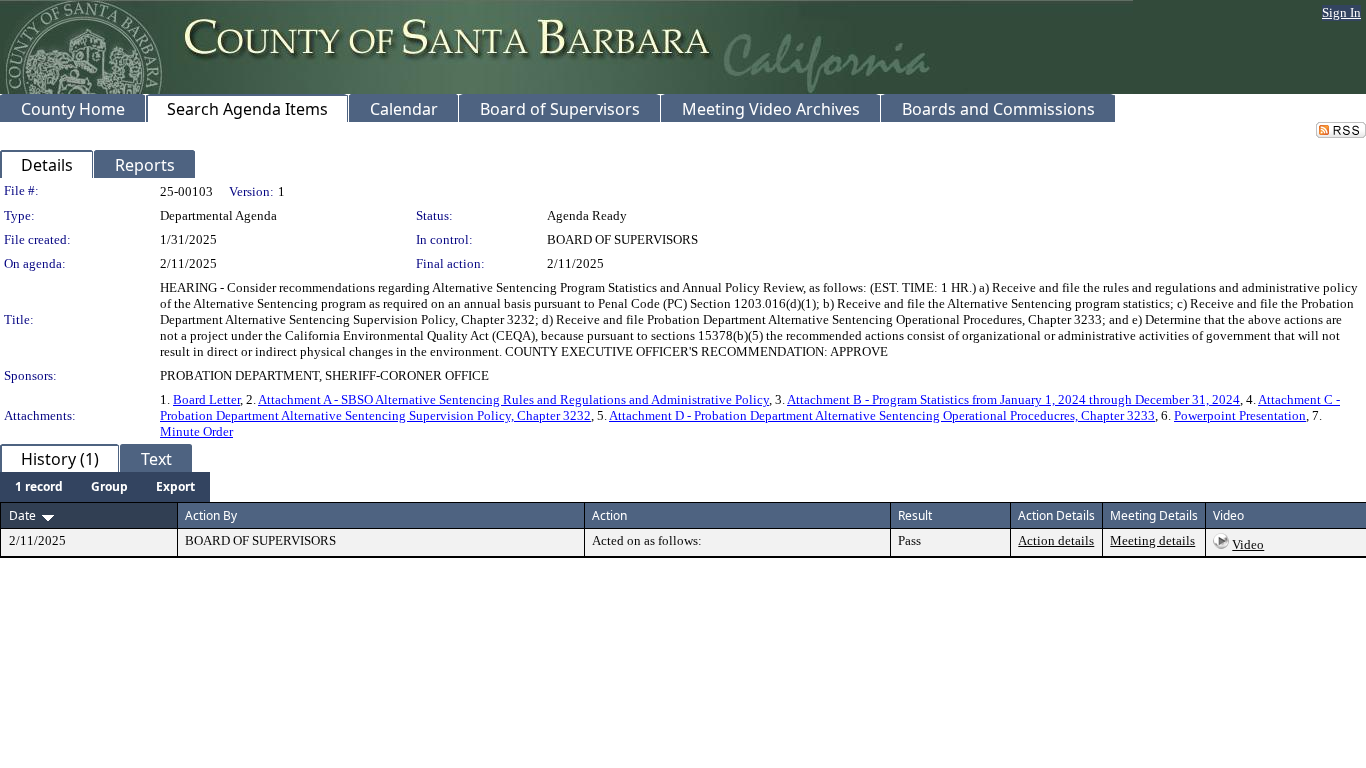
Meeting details (1152, 540)
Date (22, 515)
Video (1248, 544)
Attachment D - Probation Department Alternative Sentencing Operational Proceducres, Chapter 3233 (882, 415)
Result (915, 515)
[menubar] (105, 487)
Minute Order (196, 431)
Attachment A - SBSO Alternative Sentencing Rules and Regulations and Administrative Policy (513, 399)
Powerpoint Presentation (1240, 415)
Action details (1056, 540)
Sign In (1341, 12)
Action (609, 515)
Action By (211, 515)
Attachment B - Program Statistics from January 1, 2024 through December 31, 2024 (1013, 399)
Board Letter (206, 399)
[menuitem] (39, 487)
